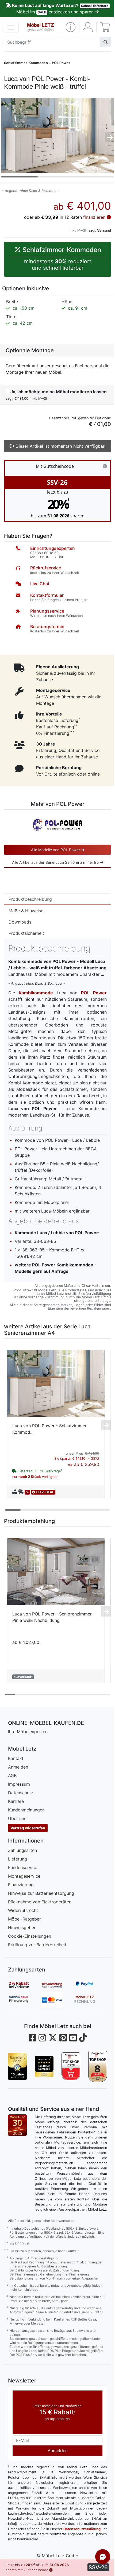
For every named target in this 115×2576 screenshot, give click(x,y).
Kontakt (16, 1758)
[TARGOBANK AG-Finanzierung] (24, 2000)
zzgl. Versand (100, 230)
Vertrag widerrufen (28, 1828)
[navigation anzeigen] (11, 27)
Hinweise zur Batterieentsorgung (41, 1893)
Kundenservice (23, 1867)
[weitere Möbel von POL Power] (57, 824)
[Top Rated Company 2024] (44, 2066)
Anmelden (18, 1767)
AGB (12, 1776)
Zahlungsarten (22, 1850)
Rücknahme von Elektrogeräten (40, 1902)
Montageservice (24, 1876)
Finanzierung (21, 1885)
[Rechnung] (91, 2000)
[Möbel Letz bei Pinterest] (63, 2038)
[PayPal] (91, 1985)
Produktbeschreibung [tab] (30, 899)
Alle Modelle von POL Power (56, 850)
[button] (71, 27)
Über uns (17, 1818)
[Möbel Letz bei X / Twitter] (53, 2038)
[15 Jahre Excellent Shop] (17, 2066)
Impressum (19, 1784)
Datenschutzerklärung (82, 2529)
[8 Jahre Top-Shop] (98, 2066)
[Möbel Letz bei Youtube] (73, 2038)
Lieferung (18, 1859)
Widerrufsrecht (23, 1910)
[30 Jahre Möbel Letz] (17, 2125)
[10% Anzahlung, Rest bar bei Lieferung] (57, 1985)
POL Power (61, 63)
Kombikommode (36, 993)
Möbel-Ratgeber (24, 1919)
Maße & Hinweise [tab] (26, 911)
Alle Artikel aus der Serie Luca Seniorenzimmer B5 (56, 862)
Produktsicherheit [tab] (26, 933)
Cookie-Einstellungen (30, 1936)
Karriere (16, 1801)
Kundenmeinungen (26, 1810)
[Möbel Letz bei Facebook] (32, 2038)
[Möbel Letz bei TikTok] (83, 2038)
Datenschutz (21, 1793)
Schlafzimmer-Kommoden (26, 63)
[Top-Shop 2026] (71, 2066)
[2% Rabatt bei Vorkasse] (24, 1985)
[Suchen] (106, 42)
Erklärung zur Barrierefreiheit (37, 1945)
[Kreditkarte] (57, 2000)
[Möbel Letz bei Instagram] (42, 2038)
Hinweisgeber (22, 1928)
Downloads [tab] (20, 922)
